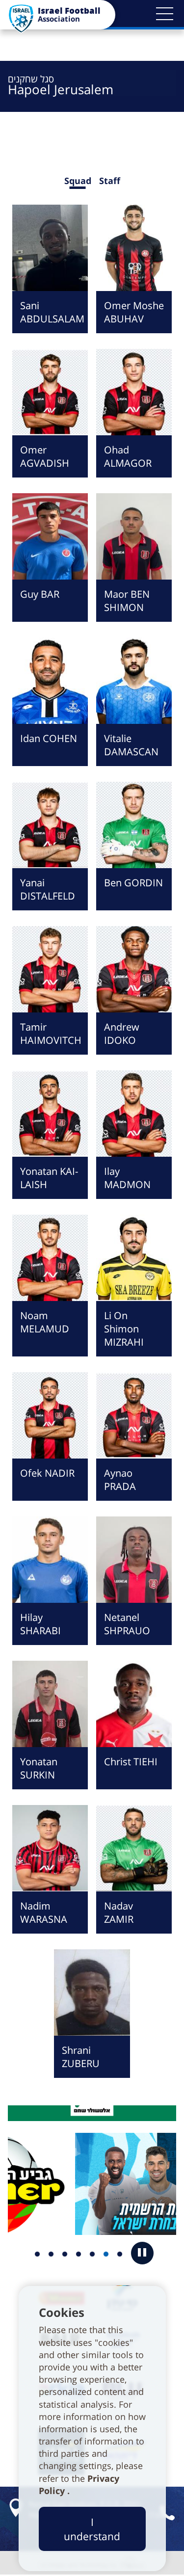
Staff (110, 181)
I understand (92, 2529)
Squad (78, 181)
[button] (164, 14)
